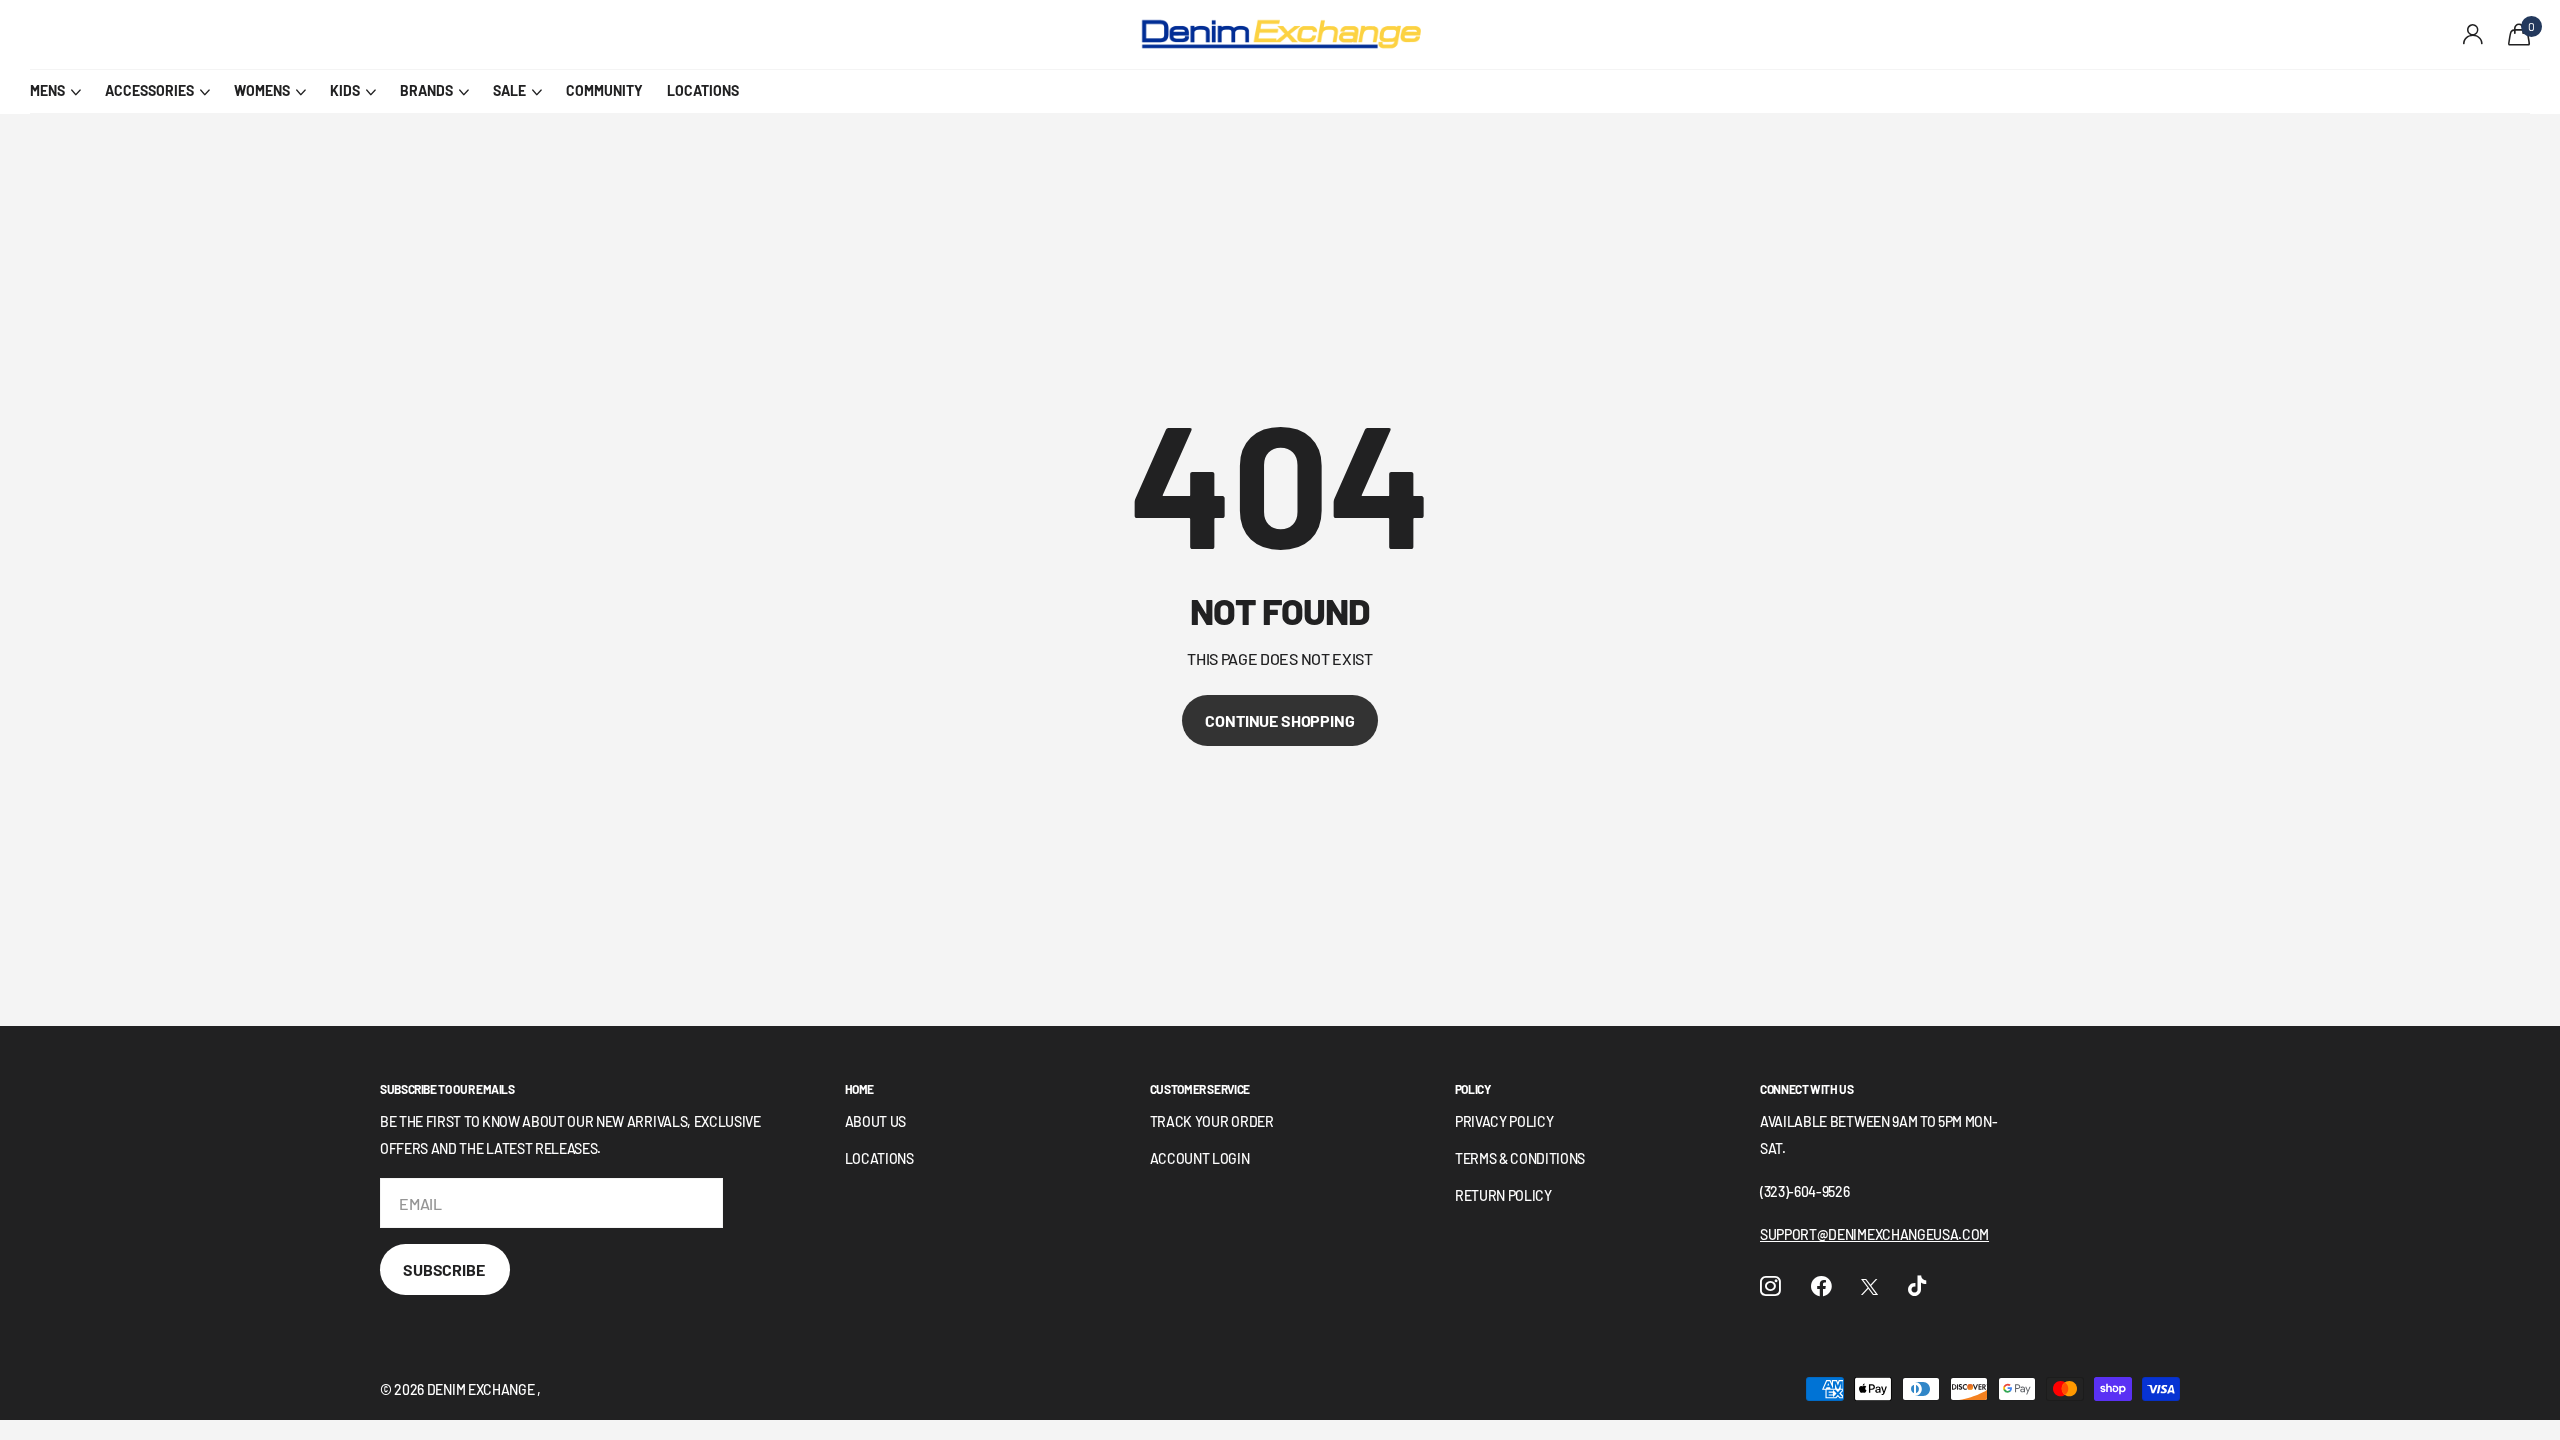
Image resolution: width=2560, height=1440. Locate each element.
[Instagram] (1770, 1286)
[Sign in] (2473, 34)
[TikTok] (1917, 1286)
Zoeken (390, 35)
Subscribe (445, 1269)
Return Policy (1503, 1195)
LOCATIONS (703, 90)
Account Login (1200, 1158)
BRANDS (426, 90)
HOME (860, 1089)
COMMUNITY (604, 90)
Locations (879, 1158)
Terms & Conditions (1520, 1158)
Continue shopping (1279, 720)
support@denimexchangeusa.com (1874, 1234)
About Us (875, 1121)
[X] (1869, 1287)
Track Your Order (1212, 1121)
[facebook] (1821, 1286)
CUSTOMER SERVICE (1200, 1089)
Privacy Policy (1504, 1121)
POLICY (1473, 1089)
